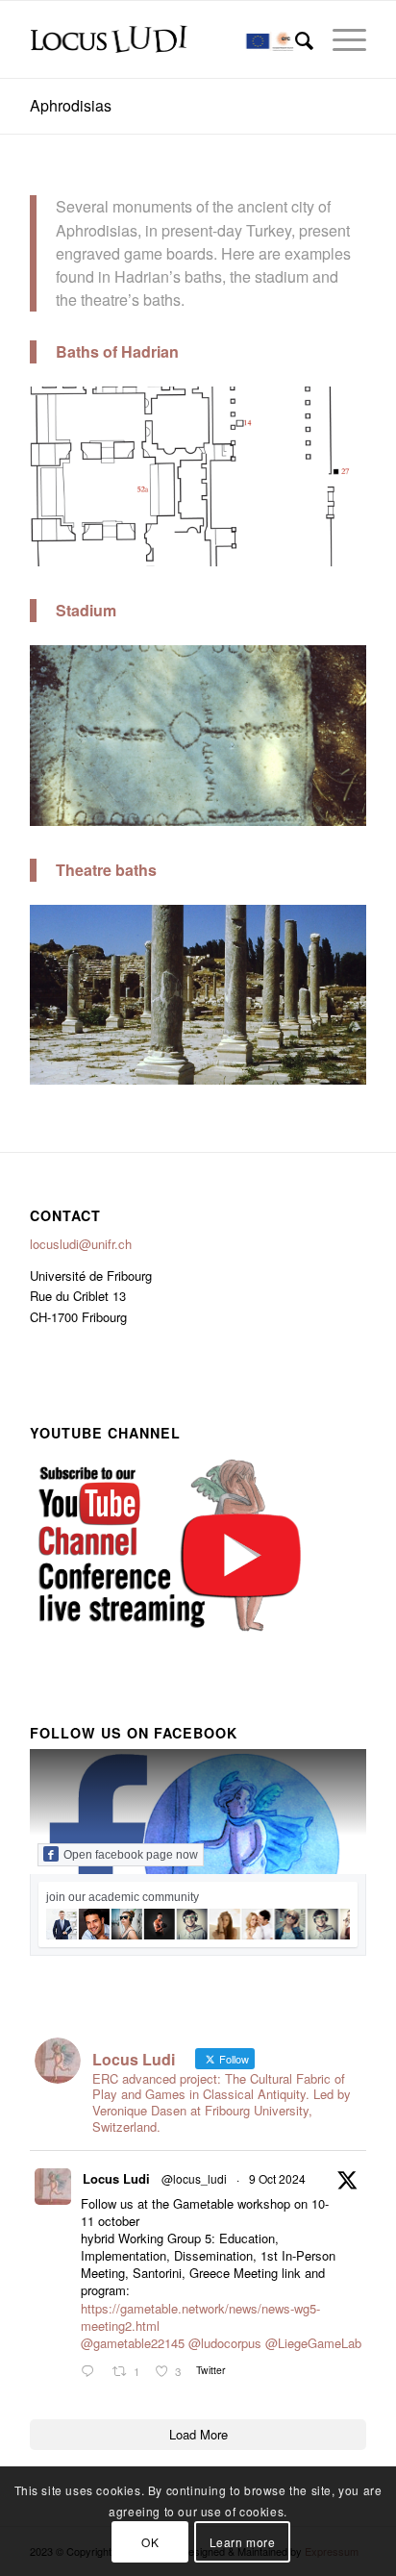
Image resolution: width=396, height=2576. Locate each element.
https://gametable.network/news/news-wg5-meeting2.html (200, 2317)
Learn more (243, 2542)
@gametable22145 (133, 2343)
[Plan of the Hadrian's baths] (345, 552)
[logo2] (164, 39)
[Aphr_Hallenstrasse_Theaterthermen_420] (345, 1071)
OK (150, 2542)
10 (267, 543)
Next (323, 473)
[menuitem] (295, 39)
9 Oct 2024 (277, 2178)
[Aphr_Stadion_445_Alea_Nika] (345, 812)
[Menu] (340, 39)
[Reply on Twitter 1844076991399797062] (92, 2372)
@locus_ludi (194, 2178)
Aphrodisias (71, 105)
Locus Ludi (116, 2178)
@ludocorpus (225, 2343)
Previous (73, 473)
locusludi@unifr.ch (81, 1244)
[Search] (295, 39)
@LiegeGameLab (313, 2343)
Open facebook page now (131, 1855)
